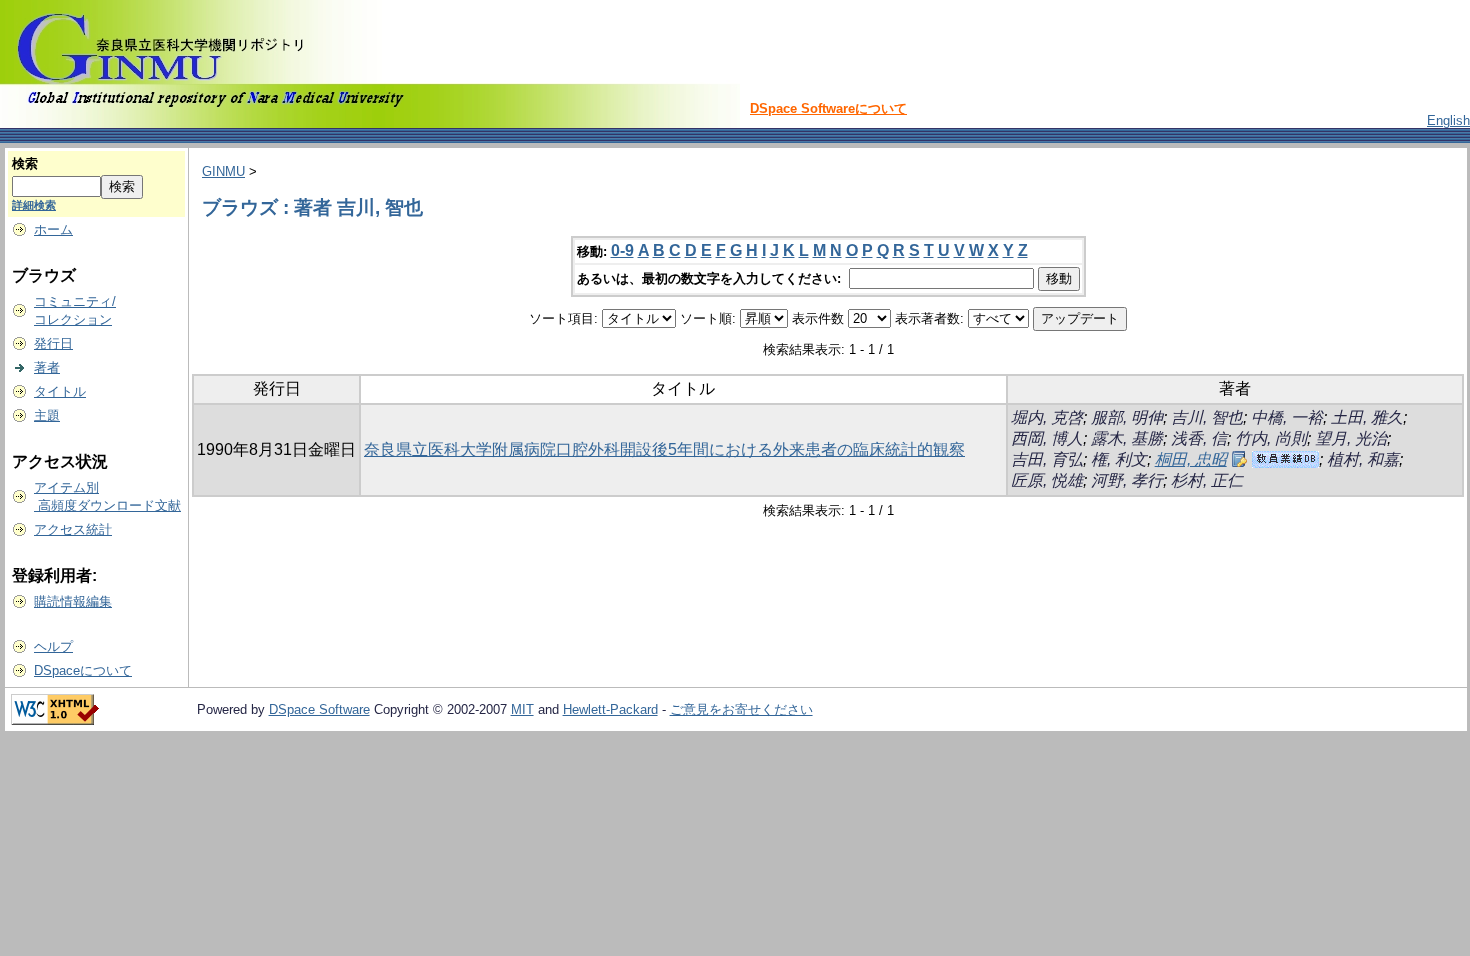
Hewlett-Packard (610, 709)
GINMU (223, 171)
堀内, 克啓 (1047, 417)
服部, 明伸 (1127, 417)
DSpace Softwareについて (828, 108)
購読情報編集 (73, 601)
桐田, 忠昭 (1191, 459)
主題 (47, 415)
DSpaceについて (83, 670)
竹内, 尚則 (1271, 438)
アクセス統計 (73, 529)
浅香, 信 (1199, 438)
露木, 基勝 (1127, 438)
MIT (522, 709)
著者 (47, 367)
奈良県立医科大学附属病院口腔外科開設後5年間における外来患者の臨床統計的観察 (664, 449)
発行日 (53, 343)
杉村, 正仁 (1207, 480)
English (1448, 120)
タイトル (60, 391)
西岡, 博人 (1047, 438)
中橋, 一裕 (1287, 417)
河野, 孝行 (1127, 480)
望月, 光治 (1351, 438)
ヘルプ (53, 646)
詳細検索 (34, 205)
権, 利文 (1119, 459)
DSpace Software (319, 709)
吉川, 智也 (1207, 417)
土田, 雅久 (1367, 417)
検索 (25, 163)
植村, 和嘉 (1363, 459)
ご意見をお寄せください (741, 709)
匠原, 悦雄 (1047, 480)
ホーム (53, 229)
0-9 (622, 250)
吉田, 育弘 (1047, 459)
